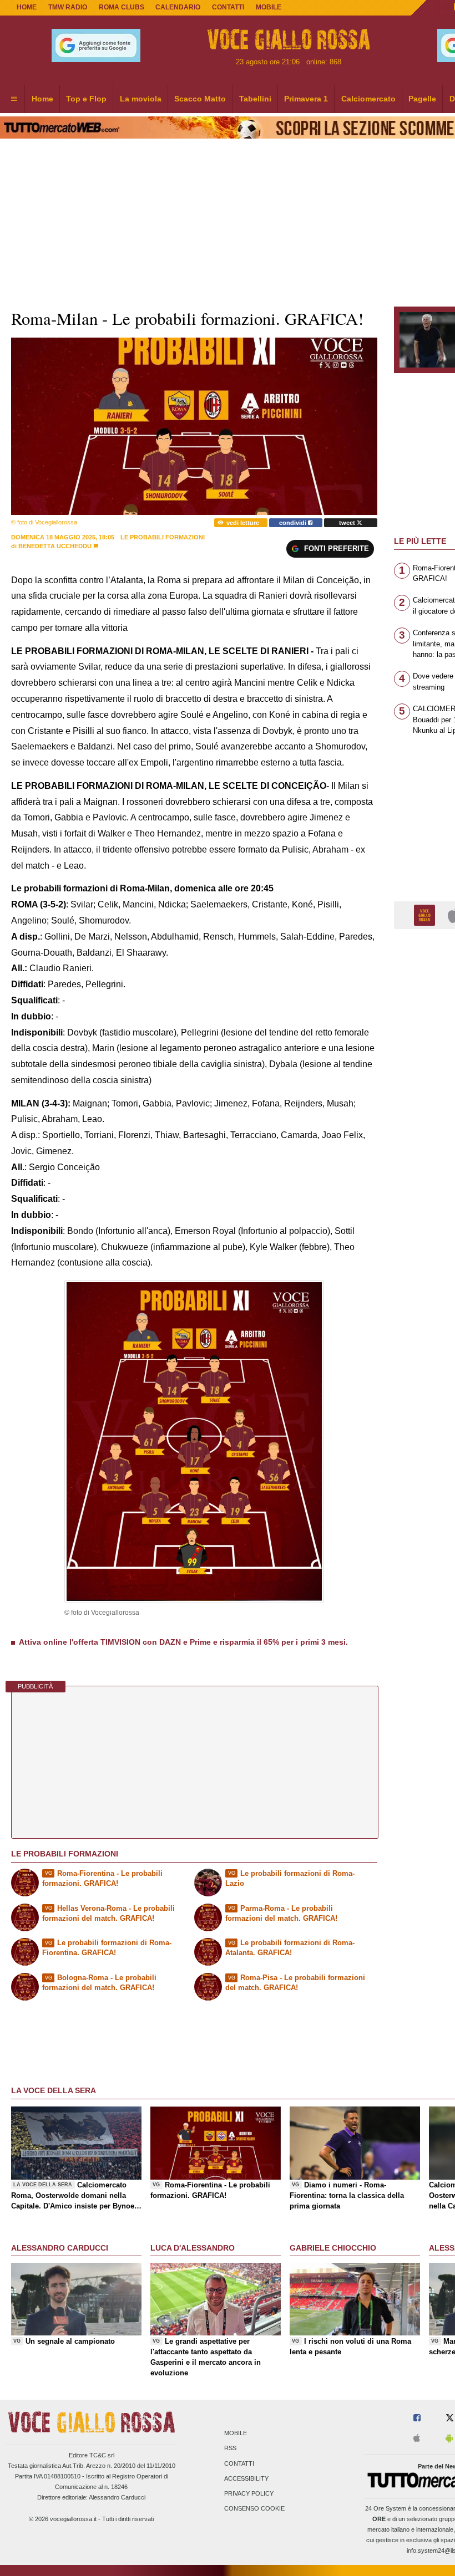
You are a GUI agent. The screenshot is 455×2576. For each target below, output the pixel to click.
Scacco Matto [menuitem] (200, 99)
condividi (294, 523)
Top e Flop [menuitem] (86, 99)
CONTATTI (228, 7)
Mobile (236, 2434)
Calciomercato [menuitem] (368, 99)
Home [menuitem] (42, 99)
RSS (230, 2449)
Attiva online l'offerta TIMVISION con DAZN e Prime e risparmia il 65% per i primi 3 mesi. (183, 1642)
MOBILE (269, 7)
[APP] (426, 914)
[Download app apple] (417, 2439)
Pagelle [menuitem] (422, 99)
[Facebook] (417, 2418)
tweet (348, 523)
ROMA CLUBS (122, 7)
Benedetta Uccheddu (55, 546)
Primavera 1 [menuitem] (306, 99)
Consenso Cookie (254, 2509)
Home (27, 7)
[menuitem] (14, 99)
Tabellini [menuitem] (255, 99)
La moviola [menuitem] (141, 99)
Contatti (239, 2463)
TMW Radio (68, 7)
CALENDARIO (178, 7)
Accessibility (246, 2478)
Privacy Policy (249, 2493)
